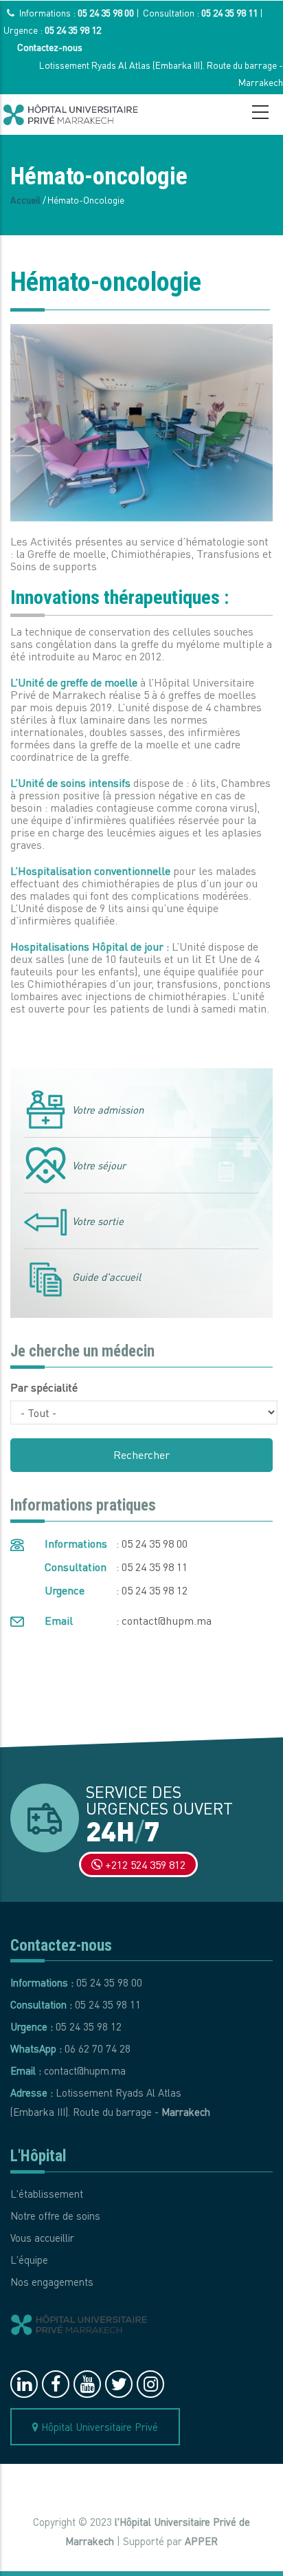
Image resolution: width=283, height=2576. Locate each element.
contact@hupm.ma (167, 1620)
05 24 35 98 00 (106, 12)
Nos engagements (52, 2282)
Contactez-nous (50, 47)
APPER (201, 2541)
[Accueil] (71, 115)
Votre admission (108, 1110)
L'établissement (47, 2194)
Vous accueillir (42, 2238)
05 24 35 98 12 (73, 30)
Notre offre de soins (55, 2216)
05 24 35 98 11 (229, 12)
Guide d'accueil (106, 1277)
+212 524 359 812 (144, 1864)
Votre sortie (98, 1221)
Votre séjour (99, 1165)
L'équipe (29, 2260)
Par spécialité (44, 1387)
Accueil (25, 199)
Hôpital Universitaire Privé (98, 2427)
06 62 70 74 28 (98, 2048)
